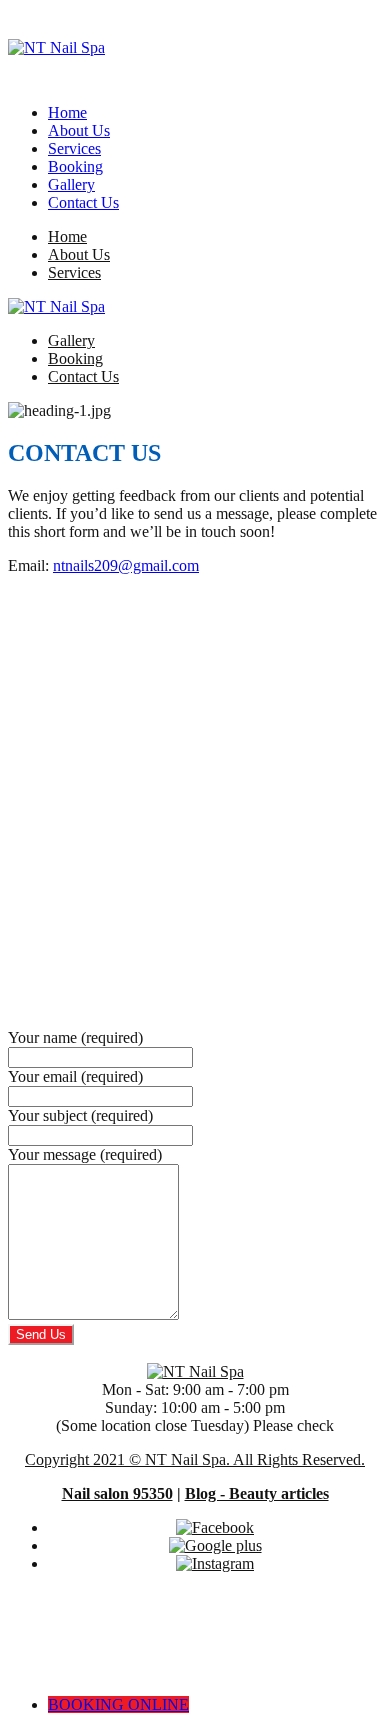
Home (67, 112)
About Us (79, 130)
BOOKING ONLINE (118, 1704)
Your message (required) (85, 1154)
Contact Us (83, 202)
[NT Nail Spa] (56, 48)
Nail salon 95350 (117, 1493)
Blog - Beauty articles (257, 1493)
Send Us (41, 1334)
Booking (75, 166)
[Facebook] (215, 1527)
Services (74, 148)
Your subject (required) (80, 1115)
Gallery (71, 184)
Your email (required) (75, 1076)
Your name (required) (75, 1037)
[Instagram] (215, 1563)
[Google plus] (215, 1545)
